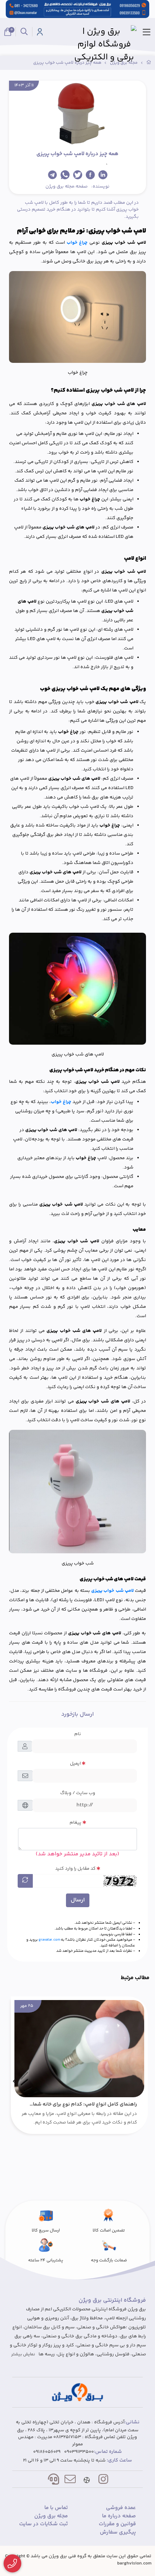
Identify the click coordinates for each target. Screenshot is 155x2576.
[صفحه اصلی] (149, 63)
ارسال (78, 1900)
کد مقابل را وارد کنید (75, 1869)
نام (78, 1734)
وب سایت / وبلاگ (78, 1793)
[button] (141, 2081)
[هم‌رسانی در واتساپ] (65, 175)
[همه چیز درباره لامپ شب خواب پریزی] (77, 2392)
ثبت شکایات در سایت (43, 2524)
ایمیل (75, 1764)
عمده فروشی (121, 2508)
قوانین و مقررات (117, 2524)
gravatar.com (49, 1940)
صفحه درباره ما (119, 2516)
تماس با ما (56, 2508)
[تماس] (12, 2564)
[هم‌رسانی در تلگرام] (52, 175)
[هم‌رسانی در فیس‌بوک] (90, 175)
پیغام (76, 1823)
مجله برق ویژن (60, 186)
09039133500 (79, 2452)
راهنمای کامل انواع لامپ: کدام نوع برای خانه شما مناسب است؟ (85, 2104)
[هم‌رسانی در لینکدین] (103, 175)
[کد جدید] (25, 1881)
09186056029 (47, 2452)
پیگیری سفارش (118, 2532)
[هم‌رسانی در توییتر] (78, 175)
